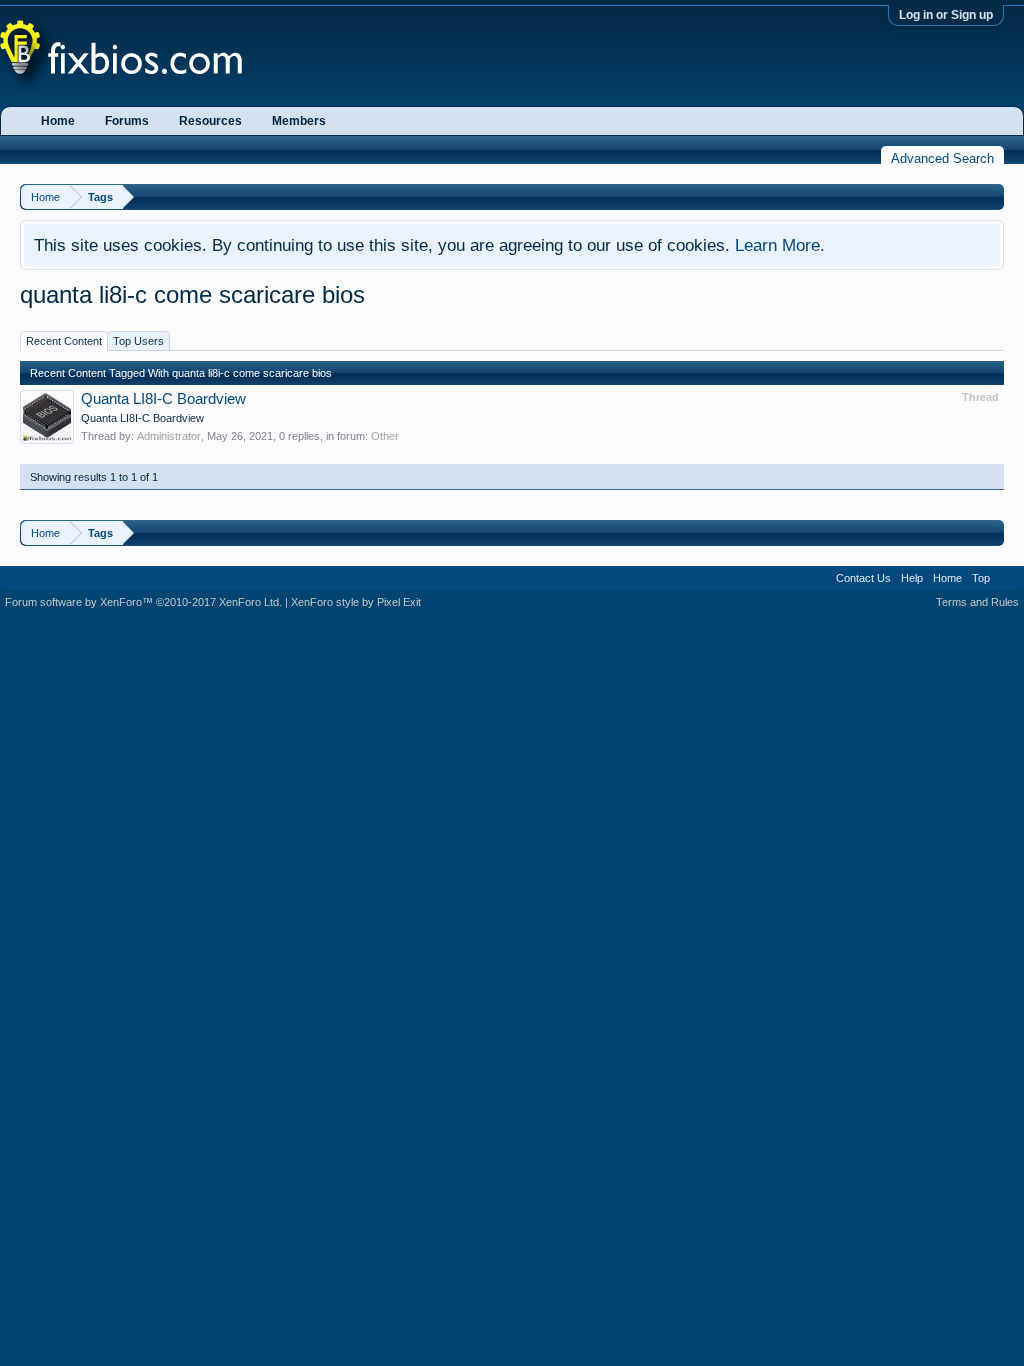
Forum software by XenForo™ (143, 602)
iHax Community (512, 571)
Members (299, 121)
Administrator (169, 436)
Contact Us (863, 578)
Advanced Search (942, 158)
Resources (210, 121)
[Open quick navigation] (991, 196)
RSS (1007, 578)
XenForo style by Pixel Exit (356, 602)
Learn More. (780, 245)
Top (981, 578)
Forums (127, 121)
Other (385, 436)
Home (58, 121)
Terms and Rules (977, 602)
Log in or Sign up (946, 15)
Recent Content (64, 341)
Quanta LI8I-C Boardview (163, 399)
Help (912, 578)
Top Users (138, 341)
